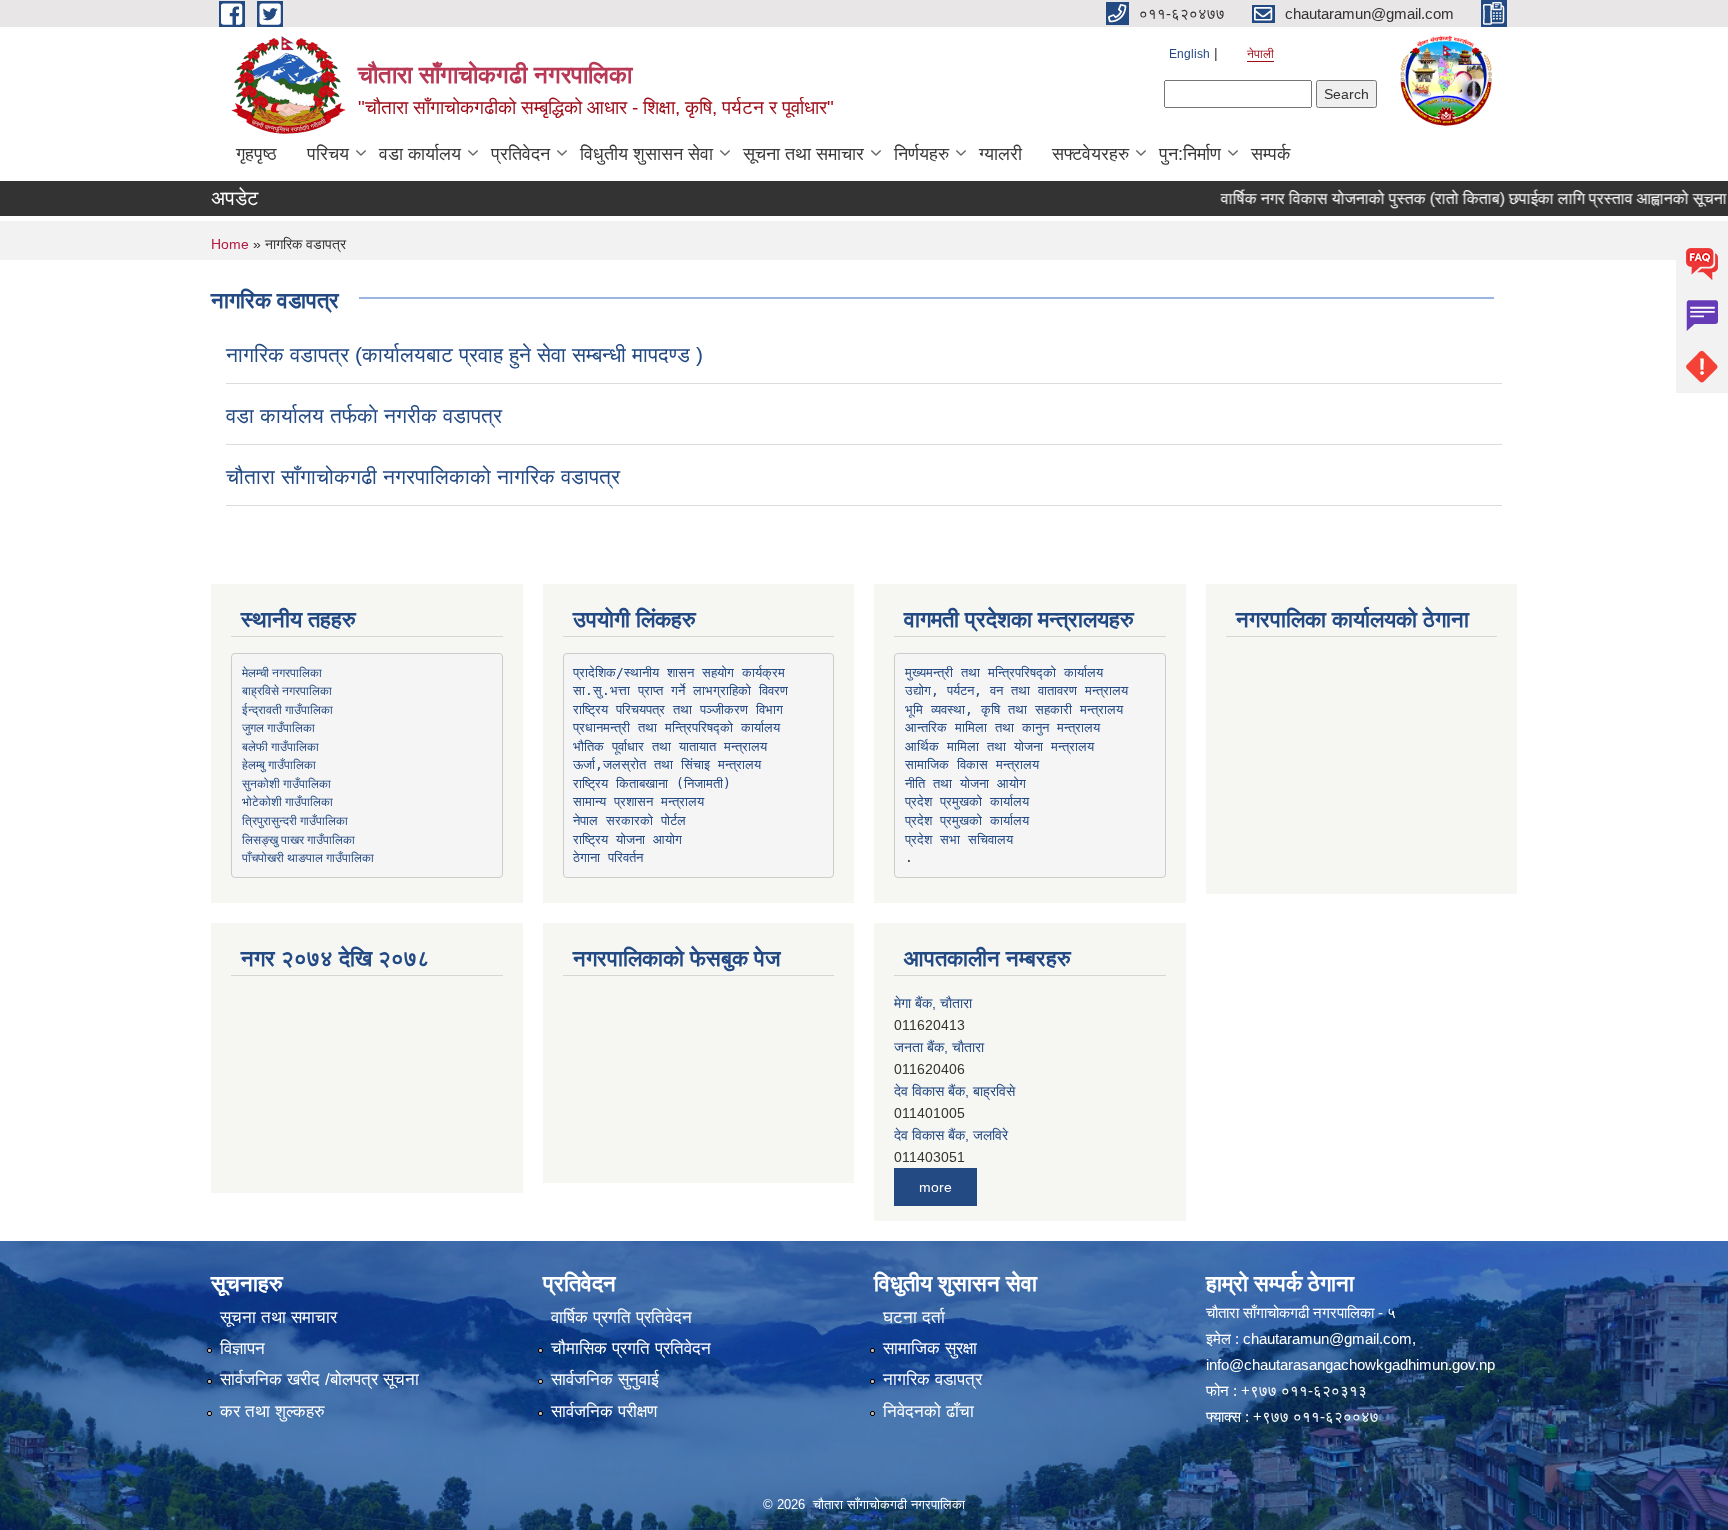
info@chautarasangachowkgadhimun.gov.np (1350, 1364)
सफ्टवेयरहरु (1090, 154)
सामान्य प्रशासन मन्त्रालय (638, 801)
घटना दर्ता (914, 1317)
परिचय (328, 154)
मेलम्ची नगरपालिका (282, 672)
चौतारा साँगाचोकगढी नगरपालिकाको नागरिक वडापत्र (423, 476)
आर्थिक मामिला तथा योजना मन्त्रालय (999, 746)
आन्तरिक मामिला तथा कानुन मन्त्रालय (1002, 727)
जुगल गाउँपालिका (278, 727)
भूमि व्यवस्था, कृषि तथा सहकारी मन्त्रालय (1014, 709)
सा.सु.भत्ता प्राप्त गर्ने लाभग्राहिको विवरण (680, 690)
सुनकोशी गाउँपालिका (286, 783)
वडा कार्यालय (420, 154)
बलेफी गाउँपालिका (280, 746)
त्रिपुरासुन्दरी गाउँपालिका (295, 820)
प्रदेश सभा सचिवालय (959, 839)
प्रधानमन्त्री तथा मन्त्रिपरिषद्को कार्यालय (676, 727)
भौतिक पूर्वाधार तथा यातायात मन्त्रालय (670, 746)
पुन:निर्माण (1190, 154)
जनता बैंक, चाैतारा (939, 1047)
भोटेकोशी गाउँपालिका (287, 801)
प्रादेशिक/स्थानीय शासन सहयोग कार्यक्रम (679, 672)
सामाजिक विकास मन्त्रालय (972, 764)
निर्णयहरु (921, 154)
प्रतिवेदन (520, 154)
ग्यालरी (1000, 154)
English (1189, 54)
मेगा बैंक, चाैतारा (933, 1003)
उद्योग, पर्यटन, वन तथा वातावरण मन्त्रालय (1016, 690)
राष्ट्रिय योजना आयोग (627, 839)
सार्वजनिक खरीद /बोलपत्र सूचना (319, 1379)
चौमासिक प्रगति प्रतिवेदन (631, 1348)
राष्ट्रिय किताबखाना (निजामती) (652, 783)
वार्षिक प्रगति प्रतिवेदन (621, 1317)
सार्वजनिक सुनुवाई (605, 1379)
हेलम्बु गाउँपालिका (279, 764)
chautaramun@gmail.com (1327, 1338)
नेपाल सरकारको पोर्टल (629, 820)
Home (230, 244)
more (935, 1187)
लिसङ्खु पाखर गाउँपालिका (298, 839)
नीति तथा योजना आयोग (965, 783)
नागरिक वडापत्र (932, 1379)
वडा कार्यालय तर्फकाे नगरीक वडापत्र (364, 415)
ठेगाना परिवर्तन (608, 857)
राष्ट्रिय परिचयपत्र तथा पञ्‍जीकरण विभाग (678, 709)
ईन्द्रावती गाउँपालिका (287, 709)
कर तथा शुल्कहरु (272, 1411)
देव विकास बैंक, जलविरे (951, 1135)
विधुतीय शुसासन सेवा (646, 154)
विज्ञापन (242, 1348)
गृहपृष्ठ (256, 154)
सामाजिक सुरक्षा (930, 1348)
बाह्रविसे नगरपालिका (287, 690)
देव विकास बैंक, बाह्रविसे (954, 1091)
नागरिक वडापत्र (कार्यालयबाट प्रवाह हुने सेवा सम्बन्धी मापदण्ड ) (464, 354)
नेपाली (1260, 54)
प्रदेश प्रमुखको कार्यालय (967, 801)
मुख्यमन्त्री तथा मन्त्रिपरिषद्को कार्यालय (1004, 672)
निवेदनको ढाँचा (928, 1411)
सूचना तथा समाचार (803, 154)
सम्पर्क (1270, 154)
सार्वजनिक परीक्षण (604, 1411)
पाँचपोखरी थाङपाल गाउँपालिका (308, 857)
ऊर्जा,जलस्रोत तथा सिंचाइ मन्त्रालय (667, 764)
